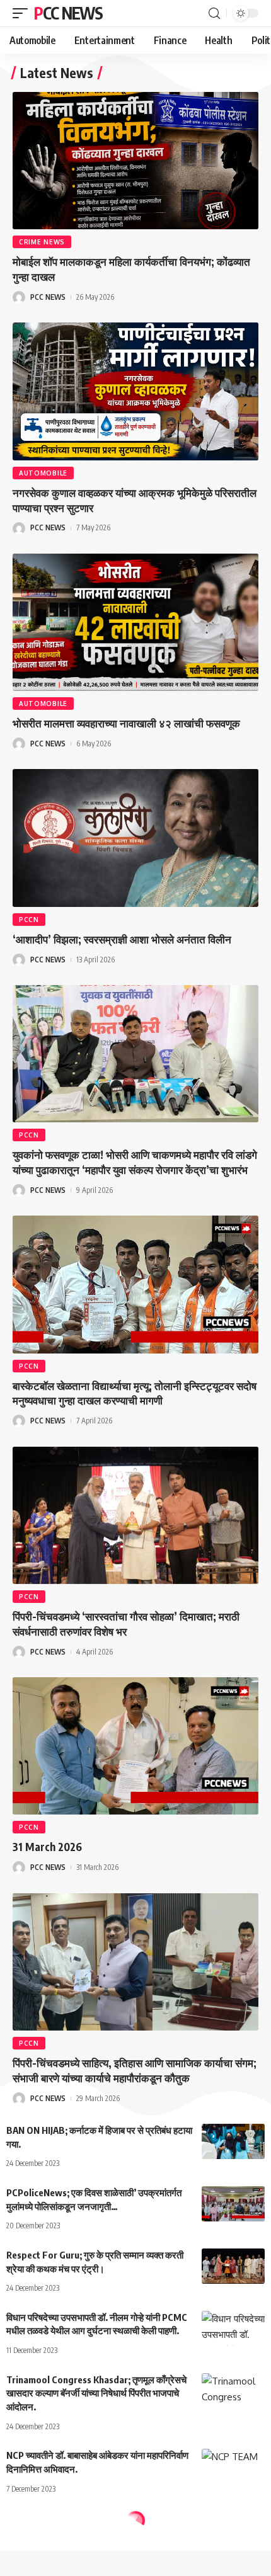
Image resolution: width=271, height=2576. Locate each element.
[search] (214, 14)
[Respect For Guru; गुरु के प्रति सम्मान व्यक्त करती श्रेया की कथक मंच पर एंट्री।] (233, 2266)
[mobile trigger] (23, 13)
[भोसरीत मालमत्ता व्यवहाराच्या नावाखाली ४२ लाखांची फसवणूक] (135, 622)
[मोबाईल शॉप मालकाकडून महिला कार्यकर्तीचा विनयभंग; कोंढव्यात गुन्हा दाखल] (135, 161)
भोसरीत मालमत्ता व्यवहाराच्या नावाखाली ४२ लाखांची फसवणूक (126, 723)
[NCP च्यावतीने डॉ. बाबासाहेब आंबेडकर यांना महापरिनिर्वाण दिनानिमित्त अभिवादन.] (233, 2466)
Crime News (42, 242)
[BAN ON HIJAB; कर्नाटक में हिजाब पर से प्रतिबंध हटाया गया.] (233, 2141)
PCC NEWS (68, 13)
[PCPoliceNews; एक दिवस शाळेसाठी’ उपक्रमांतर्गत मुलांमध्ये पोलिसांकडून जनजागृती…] (233, 2204)
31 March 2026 (47, 1847)
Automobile (43, 473)
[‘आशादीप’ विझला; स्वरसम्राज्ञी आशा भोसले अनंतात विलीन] (135, 838)
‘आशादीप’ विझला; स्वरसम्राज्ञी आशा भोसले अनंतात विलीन (122, 939)
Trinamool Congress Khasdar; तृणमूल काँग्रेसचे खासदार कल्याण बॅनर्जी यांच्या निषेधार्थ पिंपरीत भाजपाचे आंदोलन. (96, 2393)
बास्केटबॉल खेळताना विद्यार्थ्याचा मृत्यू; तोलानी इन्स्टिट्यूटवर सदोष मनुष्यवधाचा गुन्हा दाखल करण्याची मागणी (135, 1393)
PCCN (29, 920)
